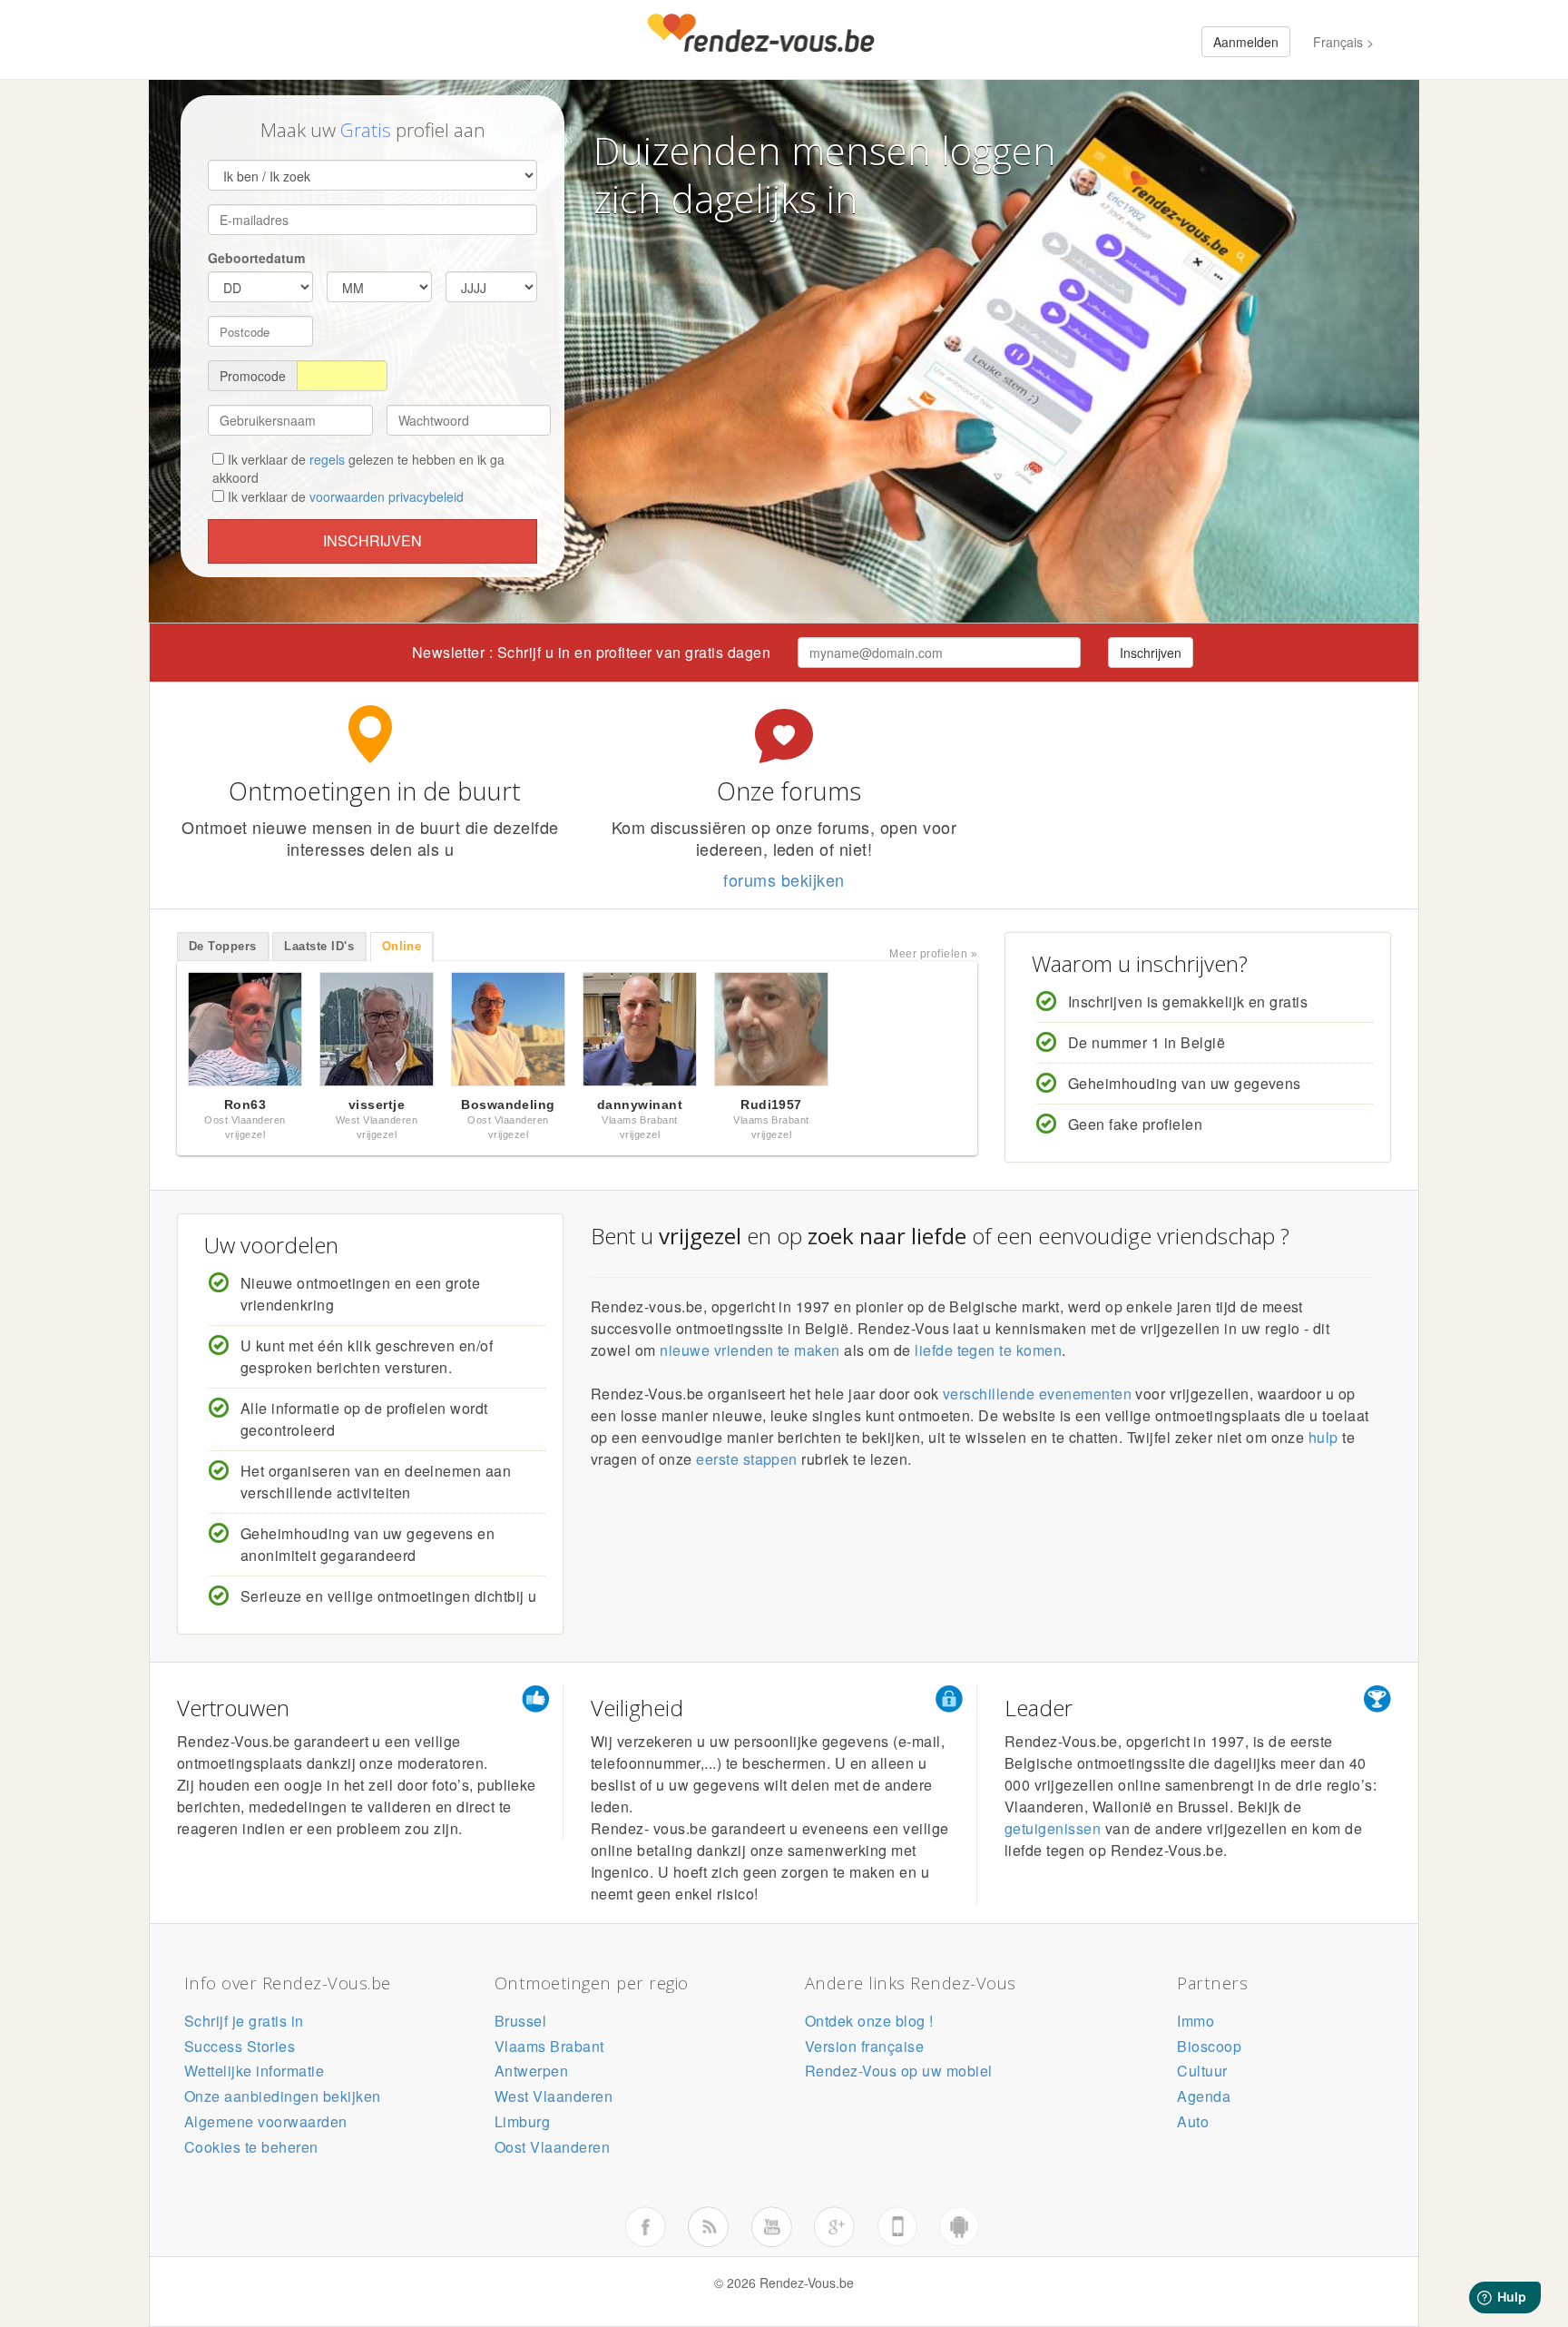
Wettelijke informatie (254, 2071)
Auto (1193, 2121)
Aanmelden (1246, 42)
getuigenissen (1053, 1828)
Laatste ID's (319, 946)
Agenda (1204, 2096)
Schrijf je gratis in (244, 2021)
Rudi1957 (771, 1105)
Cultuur (1202, 2071)
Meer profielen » (933, 954)
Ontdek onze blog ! (869, 2021)
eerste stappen (747, 1459)
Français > (1343, 42)
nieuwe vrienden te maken (750, 1350)
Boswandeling (508, 1105)
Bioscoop (1209, 2046)
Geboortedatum (256, 258)
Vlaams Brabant (549, 2046)
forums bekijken (784, 879)
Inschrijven (372, 540)
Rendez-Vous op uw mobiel (899, 2071)
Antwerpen (531, 2071)
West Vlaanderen (554, 2096)
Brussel (520, 2021)
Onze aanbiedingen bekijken (282, 2096)
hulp (1323, 1437)
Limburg (522, 2121)
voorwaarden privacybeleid (387, 496)
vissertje (377, 1105)
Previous (158, 1034)
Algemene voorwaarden (266, 2121)
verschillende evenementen (1037, 1394)
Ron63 (245, 1105)
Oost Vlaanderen (552, 2147)
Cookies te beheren (251, 2147)
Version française (864, 2046)
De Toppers (223, 946)
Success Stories (240, 2046)
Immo (1196, 2021)
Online (402, 946)
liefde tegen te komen (988, 1350)
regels (327, 459)
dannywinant (640, 1105)
